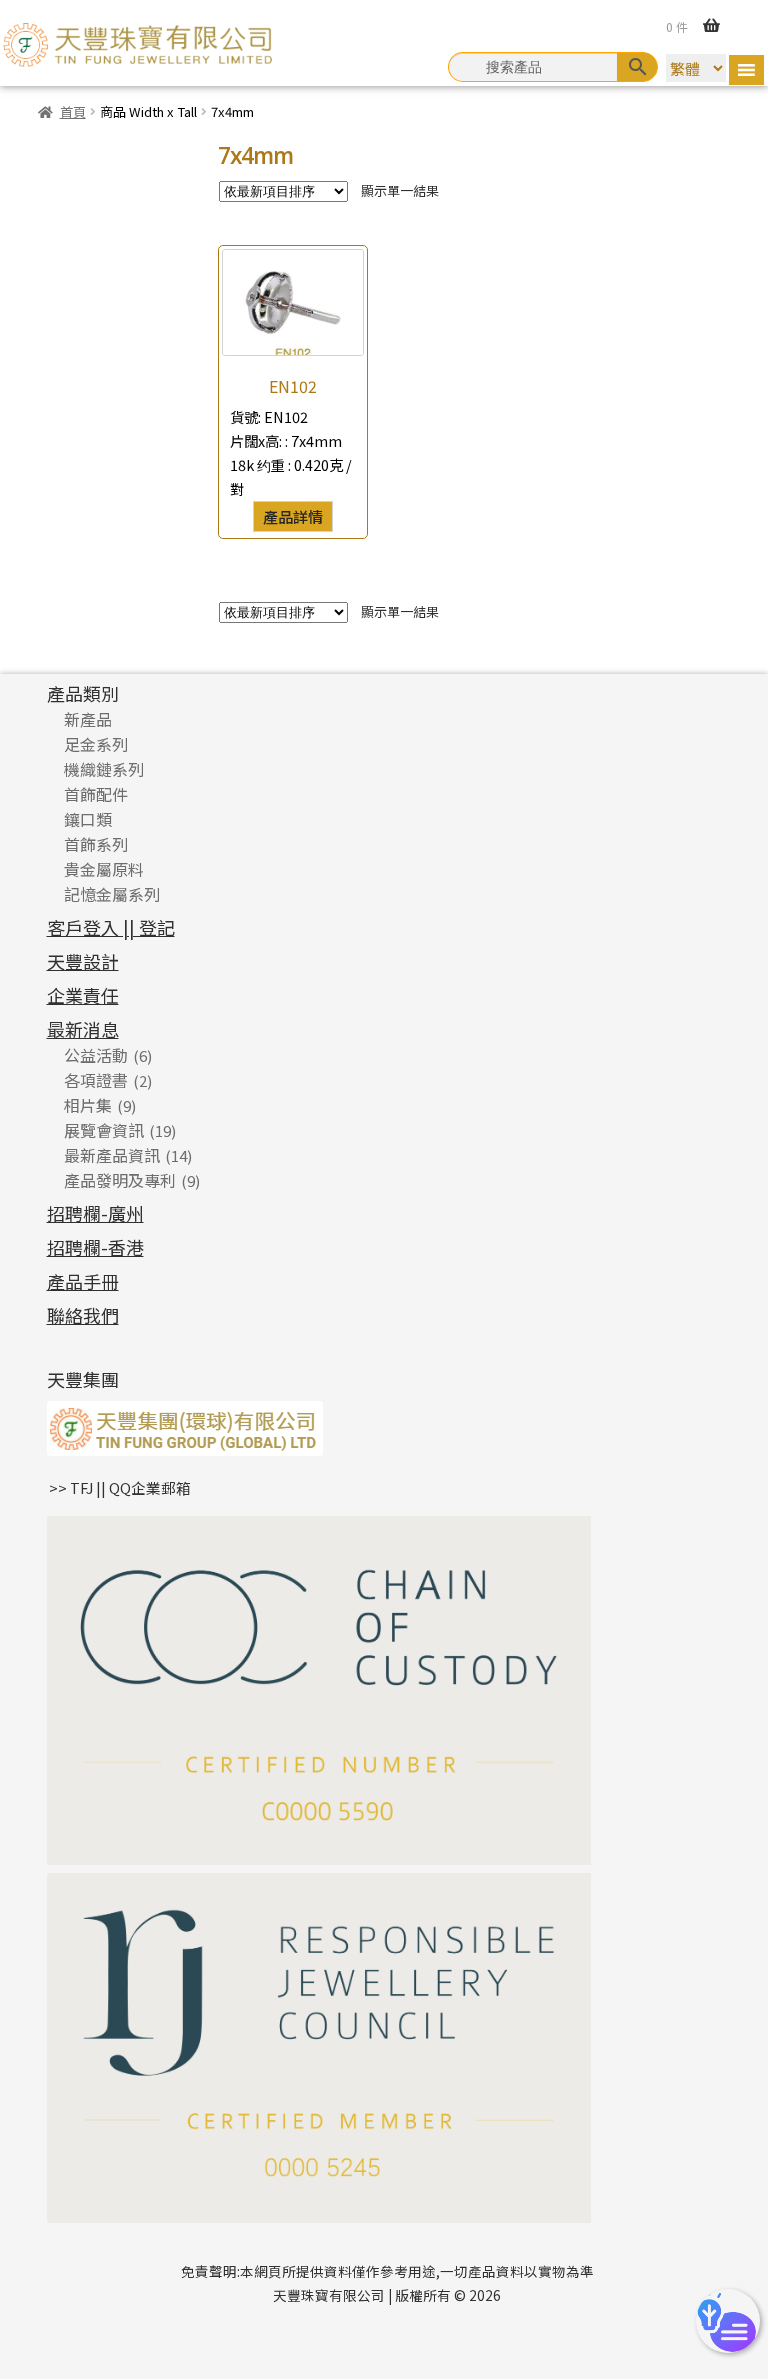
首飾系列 (96, 844)
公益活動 (96, 1055)
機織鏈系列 (104, 769)
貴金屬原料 (104, 869)
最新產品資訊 (112, 1155)
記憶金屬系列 (112, 894)
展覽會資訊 (104, 1130)
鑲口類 (88, 819)
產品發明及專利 (120, 1180)
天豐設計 (83, 961)
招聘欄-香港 (95, 1247)
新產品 (88, 719)
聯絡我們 (83, 1315)
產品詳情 (293, 516)
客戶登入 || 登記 (111, 927)
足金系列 (96, 744)
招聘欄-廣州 (95, 1213)
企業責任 (83, 995)
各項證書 (96, 1080)
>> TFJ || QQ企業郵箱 (120, 1487)
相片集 (88, 1105)
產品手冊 (83, 1281)
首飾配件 (96, 794)
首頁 (73, 111)
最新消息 (83, 1029)
